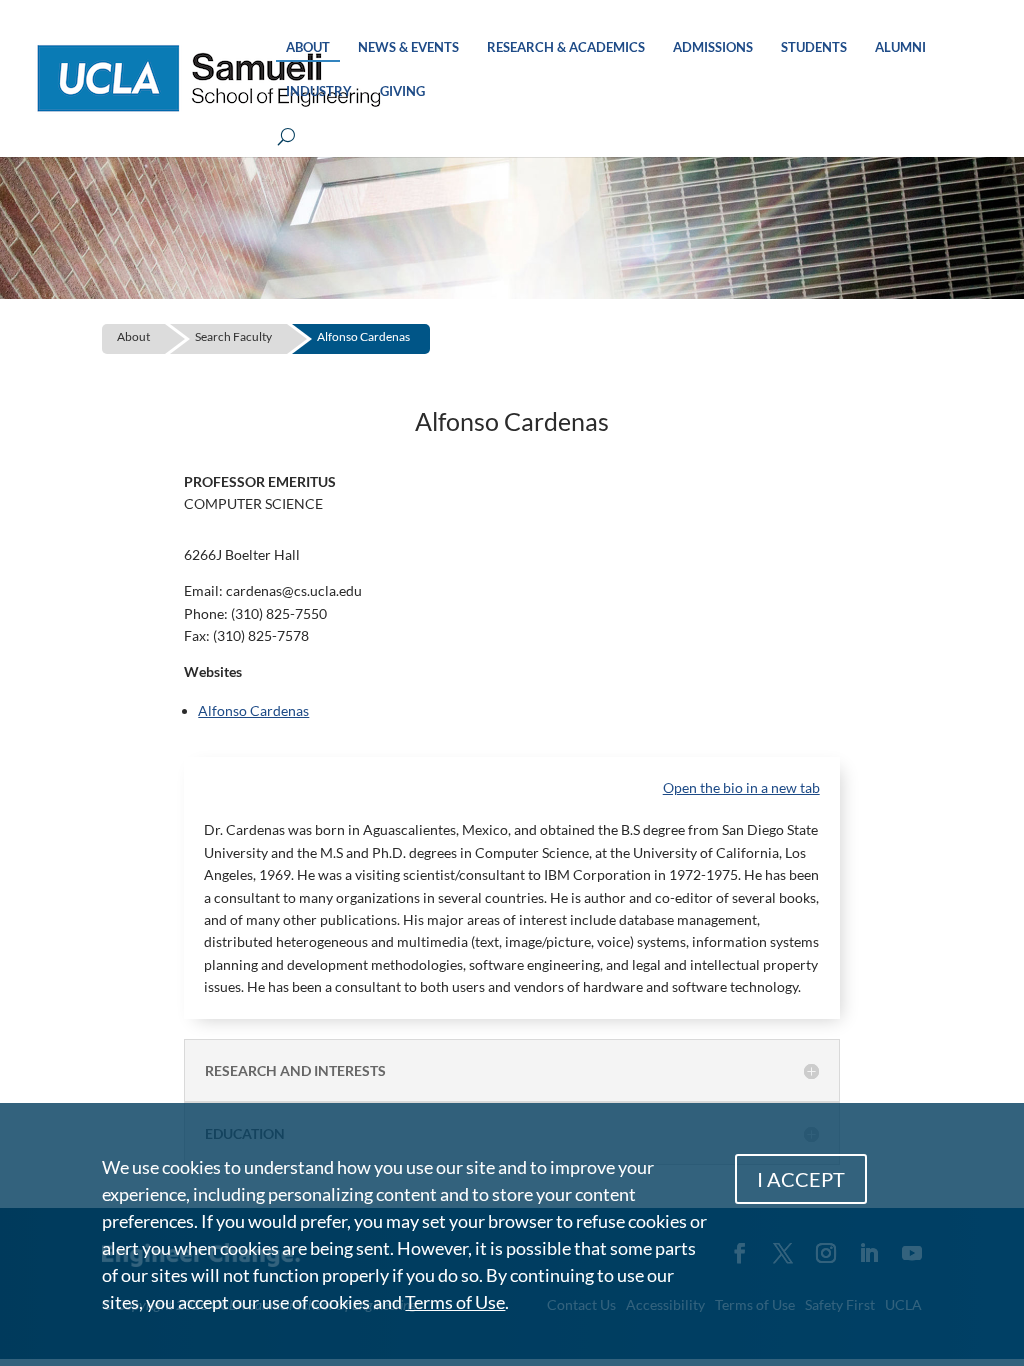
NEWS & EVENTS (408, 47)
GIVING (402, 91)
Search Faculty (233, 336)
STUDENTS (814, 47)
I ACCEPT (801, 1179)
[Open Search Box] (286, 137)
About (133, 336)
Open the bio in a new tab (741, 787)
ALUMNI (900, 47)
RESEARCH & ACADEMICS (566, 47)
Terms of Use (455, 1302)
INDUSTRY (319, 91)
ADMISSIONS (713, 47)
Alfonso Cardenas (363, 336)
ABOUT (308, 47)
